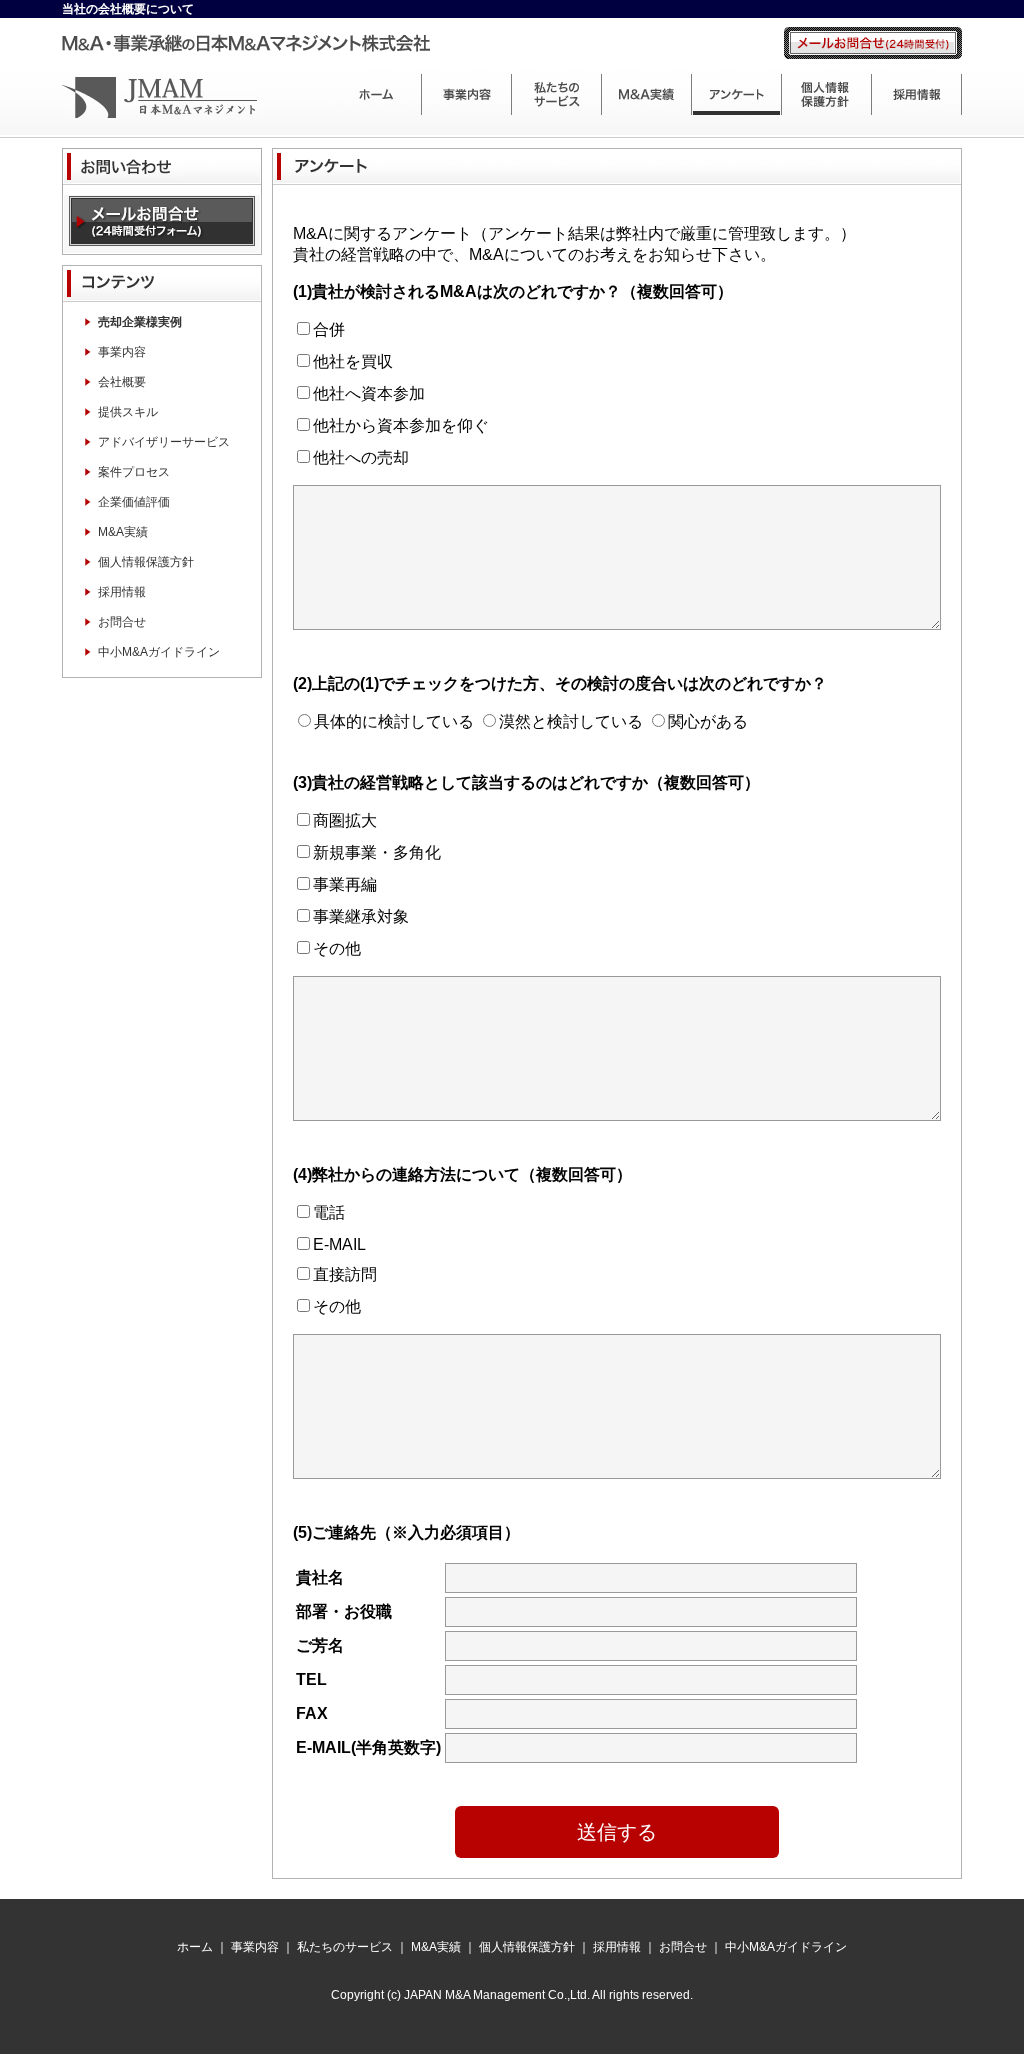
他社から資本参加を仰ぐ (401, 425)
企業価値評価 (134, 502)
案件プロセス (134, 472)
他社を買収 (353, 361)
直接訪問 (345, 1274)
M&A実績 (647, 93)
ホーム (377, 93)
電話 (329, 1212)
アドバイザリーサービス (164, 442)
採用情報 (917, 93)
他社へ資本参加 (369, 393)
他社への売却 (361, 457)
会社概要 (122, 382)
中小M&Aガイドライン (159, 652)
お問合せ (122, 622)
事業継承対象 (361, 916)
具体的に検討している (394, 721)
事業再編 (345, 884)
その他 (337, 948)
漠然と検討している (571, 721)
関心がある (708, 721)
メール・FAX (872, 43)
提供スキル (128, 412)
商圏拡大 (345, 820)
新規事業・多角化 (377, 852)
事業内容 (467, 93)
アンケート (737, 93)
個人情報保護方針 (827, 93)
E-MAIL (339, 1244)
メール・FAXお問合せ (162, 225)
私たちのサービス (557, 93)
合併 (329, 329)
